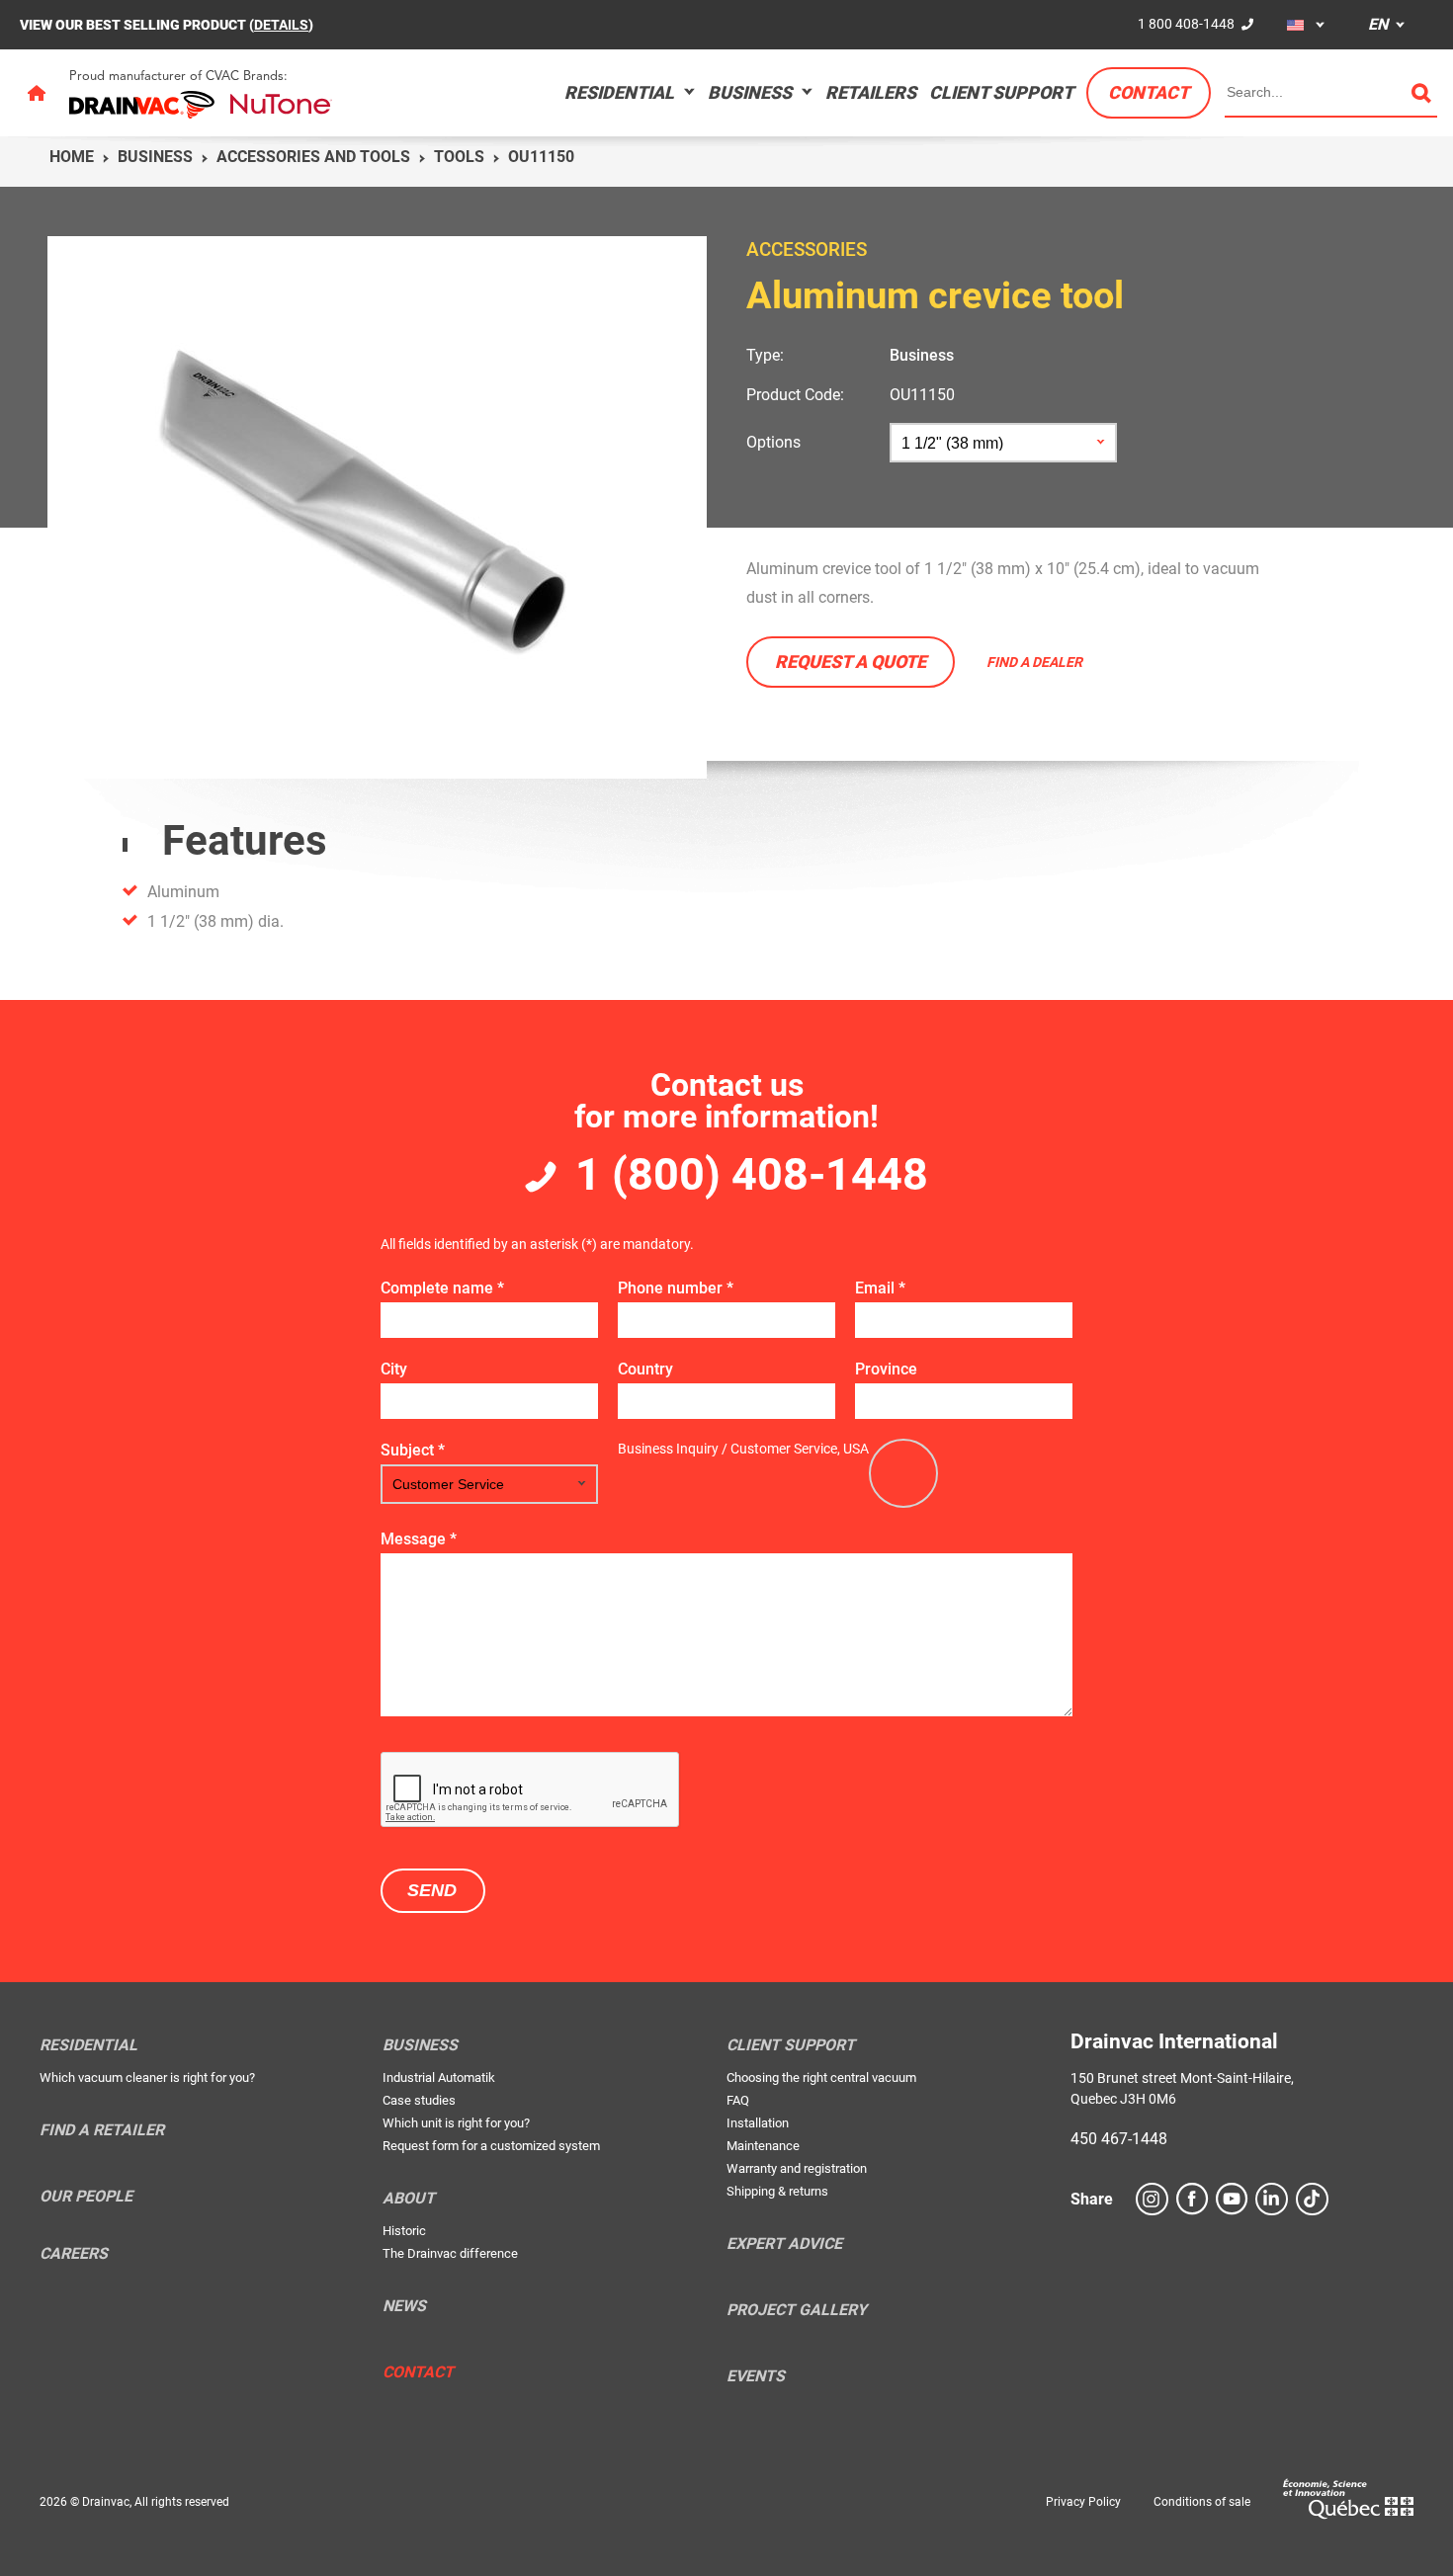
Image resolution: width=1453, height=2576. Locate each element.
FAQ (738, 2100)
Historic (404, 2231)
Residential (619, 92)
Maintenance (763, 2146)
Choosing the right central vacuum (821, 2077)
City (394, 1369)
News (404, 2306)
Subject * (413, 1450)
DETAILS (281, 25)
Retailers (871, 92)
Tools (459, 157)
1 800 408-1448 (1186, 24)
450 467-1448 (1119, 2139)
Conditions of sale (1202, 2502)
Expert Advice (784, 2244)
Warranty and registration (797, 2168)
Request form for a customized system (491, 2146)
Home (72, 157)
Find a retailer (102, 2130)
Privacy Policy (1083, 2502)
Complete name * (442, 1288)
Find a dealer (1034, 662)
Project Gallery (797, 2310)
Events (756, 2376)
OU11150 (922, 395)
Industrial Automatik (439, 2077)
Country (645, 1369)
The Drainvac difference (450, 2253)
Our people (86, 2197)
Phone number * (676, 1288)
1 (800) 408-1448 (752, 1174)
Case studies (419, 2100)
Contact (1149, 92)
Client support (1001, 92)
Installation (758, 2123)
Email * (880, 1288)
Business (750, 92)
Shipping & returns (777, 2191)
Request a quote (851, 662)
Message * (419, 1539)
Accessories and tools (313, 157)
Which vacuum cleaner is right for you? (147, 2077)
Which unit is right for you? (456, 2123)
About (409, 2199)
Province (886, 1369)
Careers (74, 2254)
